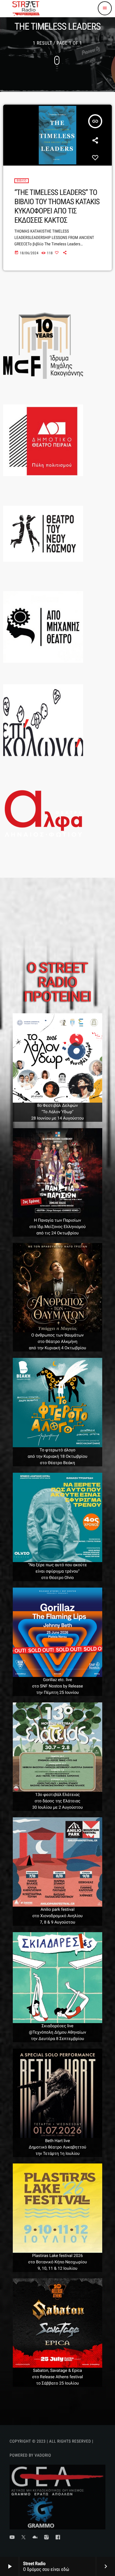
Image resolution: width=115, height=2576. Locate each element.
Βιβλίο (22, 181)
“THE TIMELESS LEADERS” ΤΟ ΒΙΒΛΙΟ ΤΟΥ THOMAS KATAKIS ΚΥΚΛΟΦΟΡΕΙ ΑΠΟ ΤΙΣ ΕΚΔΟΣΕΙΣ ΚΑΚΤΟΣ (57, 206)
